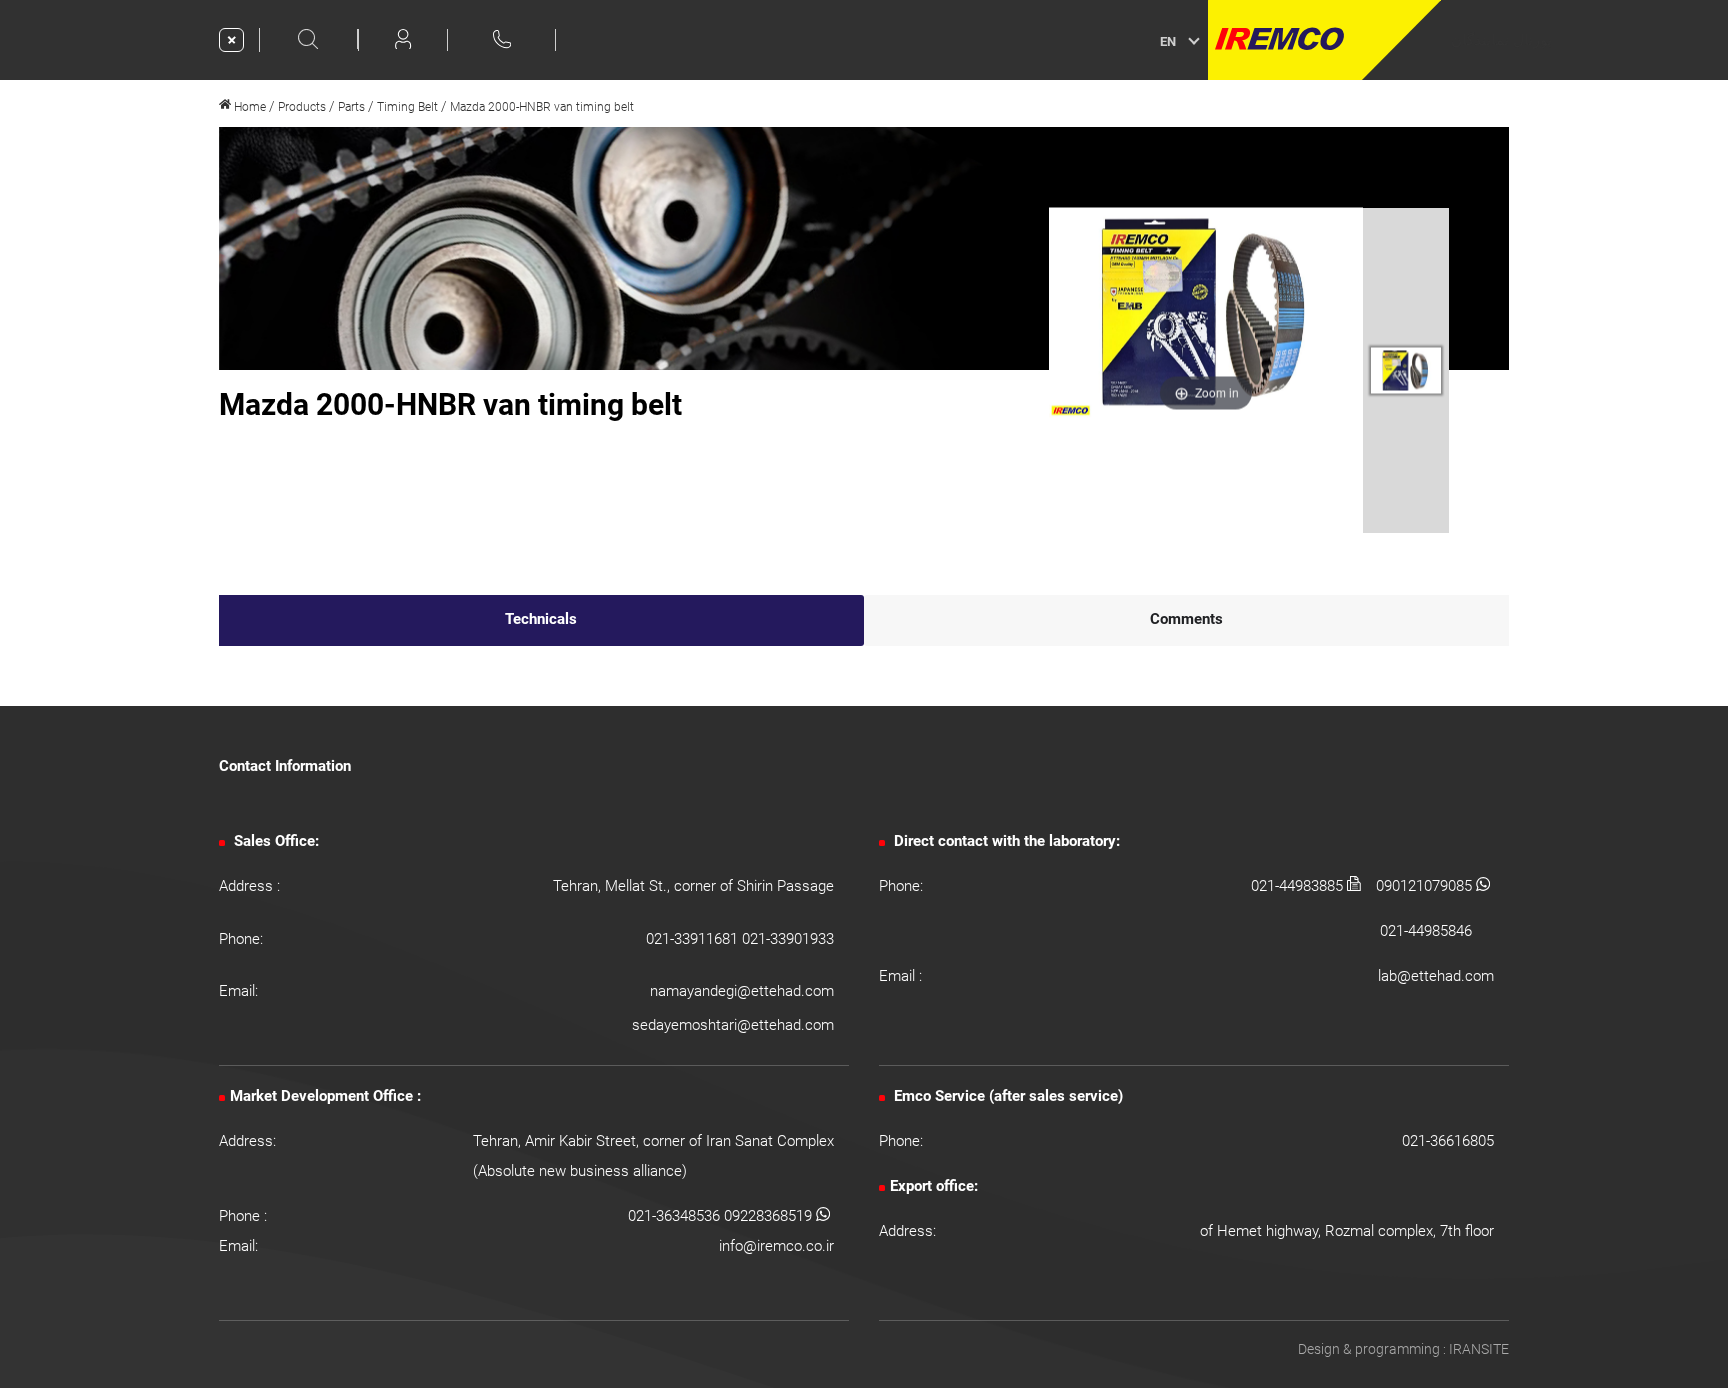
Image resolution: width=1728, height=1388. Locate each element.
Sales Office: (274, 841)
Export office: (934, 1186)
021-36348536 (676, 1216)
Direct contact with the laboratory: (1005, 841)
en (1168, 41)
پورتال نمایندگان (1501, 40)
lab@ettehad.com (1436, 976)
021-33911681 (694, 939)
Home (248, 107)
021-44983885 (1299, 886)
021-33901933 (788, 939)
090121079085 (1426, 886)
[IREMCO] (1324, 40)
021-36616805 (1448, 1141)
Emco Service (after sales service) (1006, 1096)
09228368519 (770, 1216)
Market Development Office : (325, 1096)
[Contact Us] (502, 38)
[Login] (403, 39)
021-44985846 (1426, 931)
